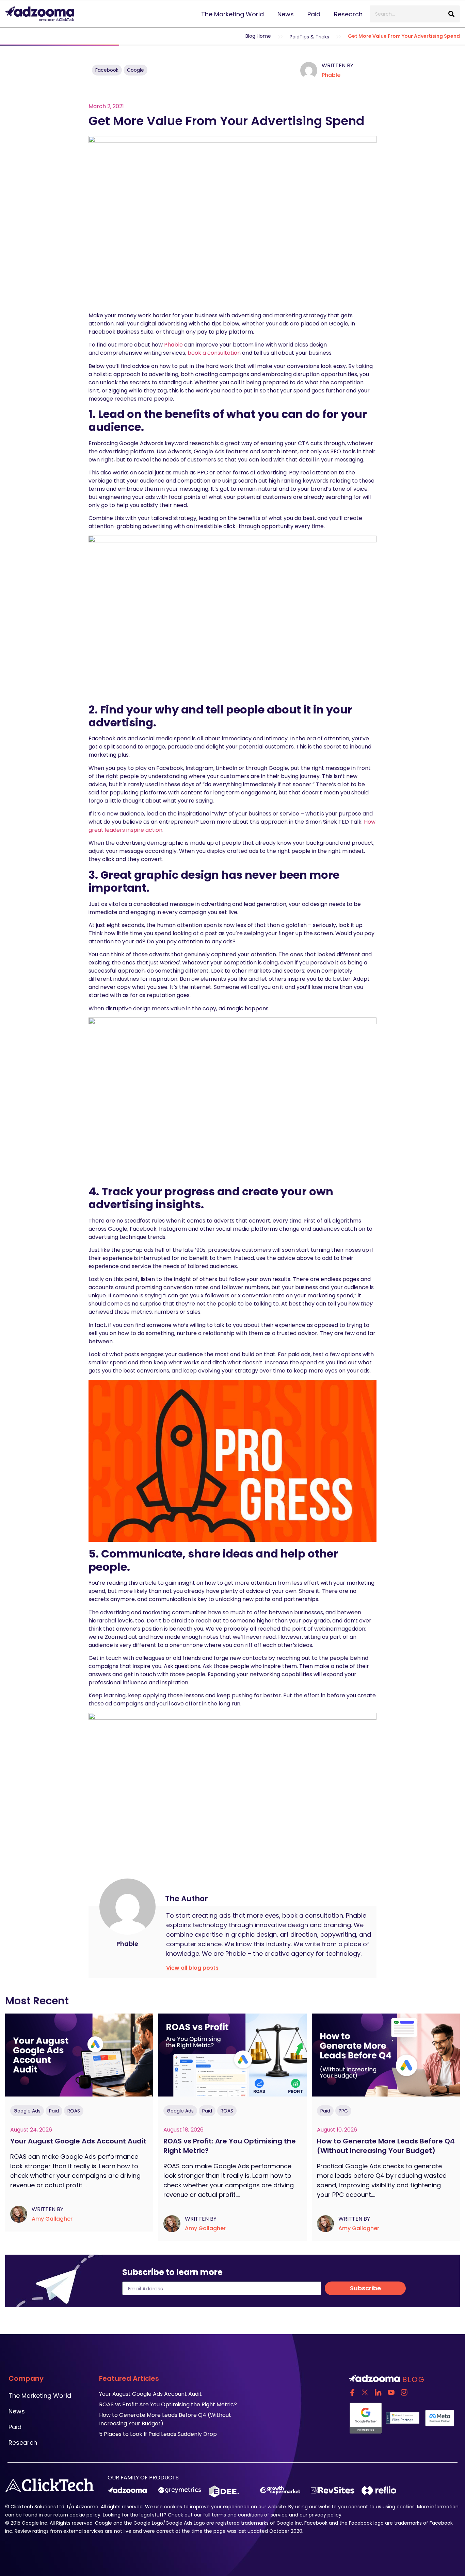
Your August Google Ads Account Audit (79, 2141)
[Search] (451, 14)
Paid (314, 14)
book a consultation (214, 353)
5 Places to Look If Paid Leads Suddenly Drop (158, 2434)
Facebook (107, 70)
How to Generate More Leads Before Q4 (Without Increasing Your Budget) (386, 2146)
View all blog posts (192, 1968)
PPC (343, 2111)
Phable (331, 75)
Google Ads (27, 2111)
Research (348, 14)
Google (135, 70)
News (286, 14)
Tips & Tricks (314, 37)
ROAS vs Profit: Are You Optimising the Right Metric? (230, 2146)
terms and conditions (237, 2515)
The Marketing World (233, 14)
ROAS (74, 2111)
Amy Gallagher (52, 2219)
